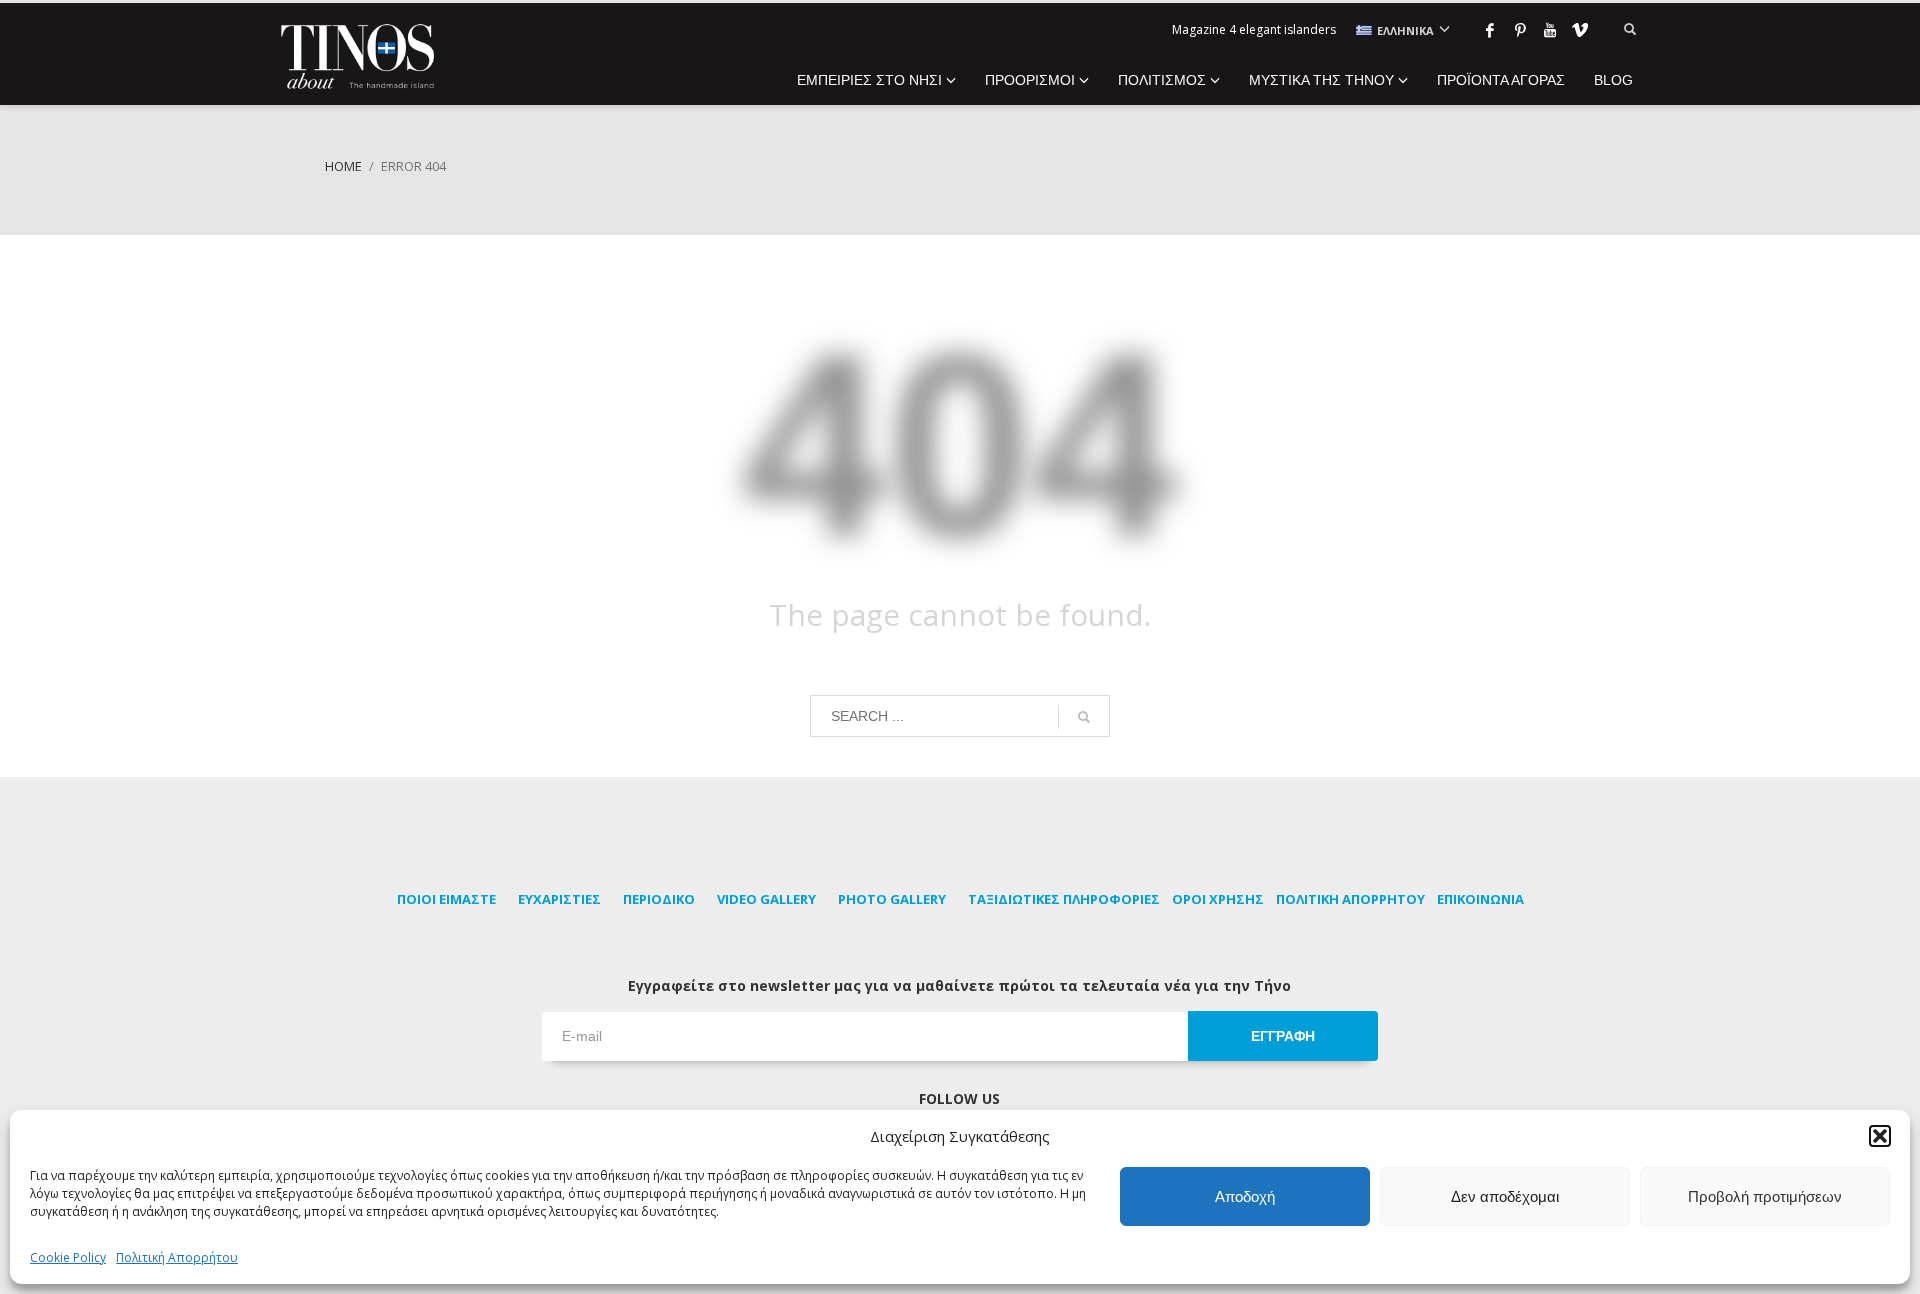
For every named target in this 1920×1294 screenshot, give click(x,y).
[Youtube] (1550, 30)
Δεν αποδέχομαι (1505, 1196)
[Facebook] (1490, 30)
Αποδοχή (1245, 1196)
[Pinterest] (1520, 30)
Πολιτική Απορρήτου (177, 1257)
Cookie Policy (68, 1257)
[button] (1880, 1136)
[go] (1084, 717)
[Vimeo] (1580, 30)
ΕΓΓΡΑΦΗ (1283, 1036)
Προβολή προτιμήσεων (1765, 1196)
